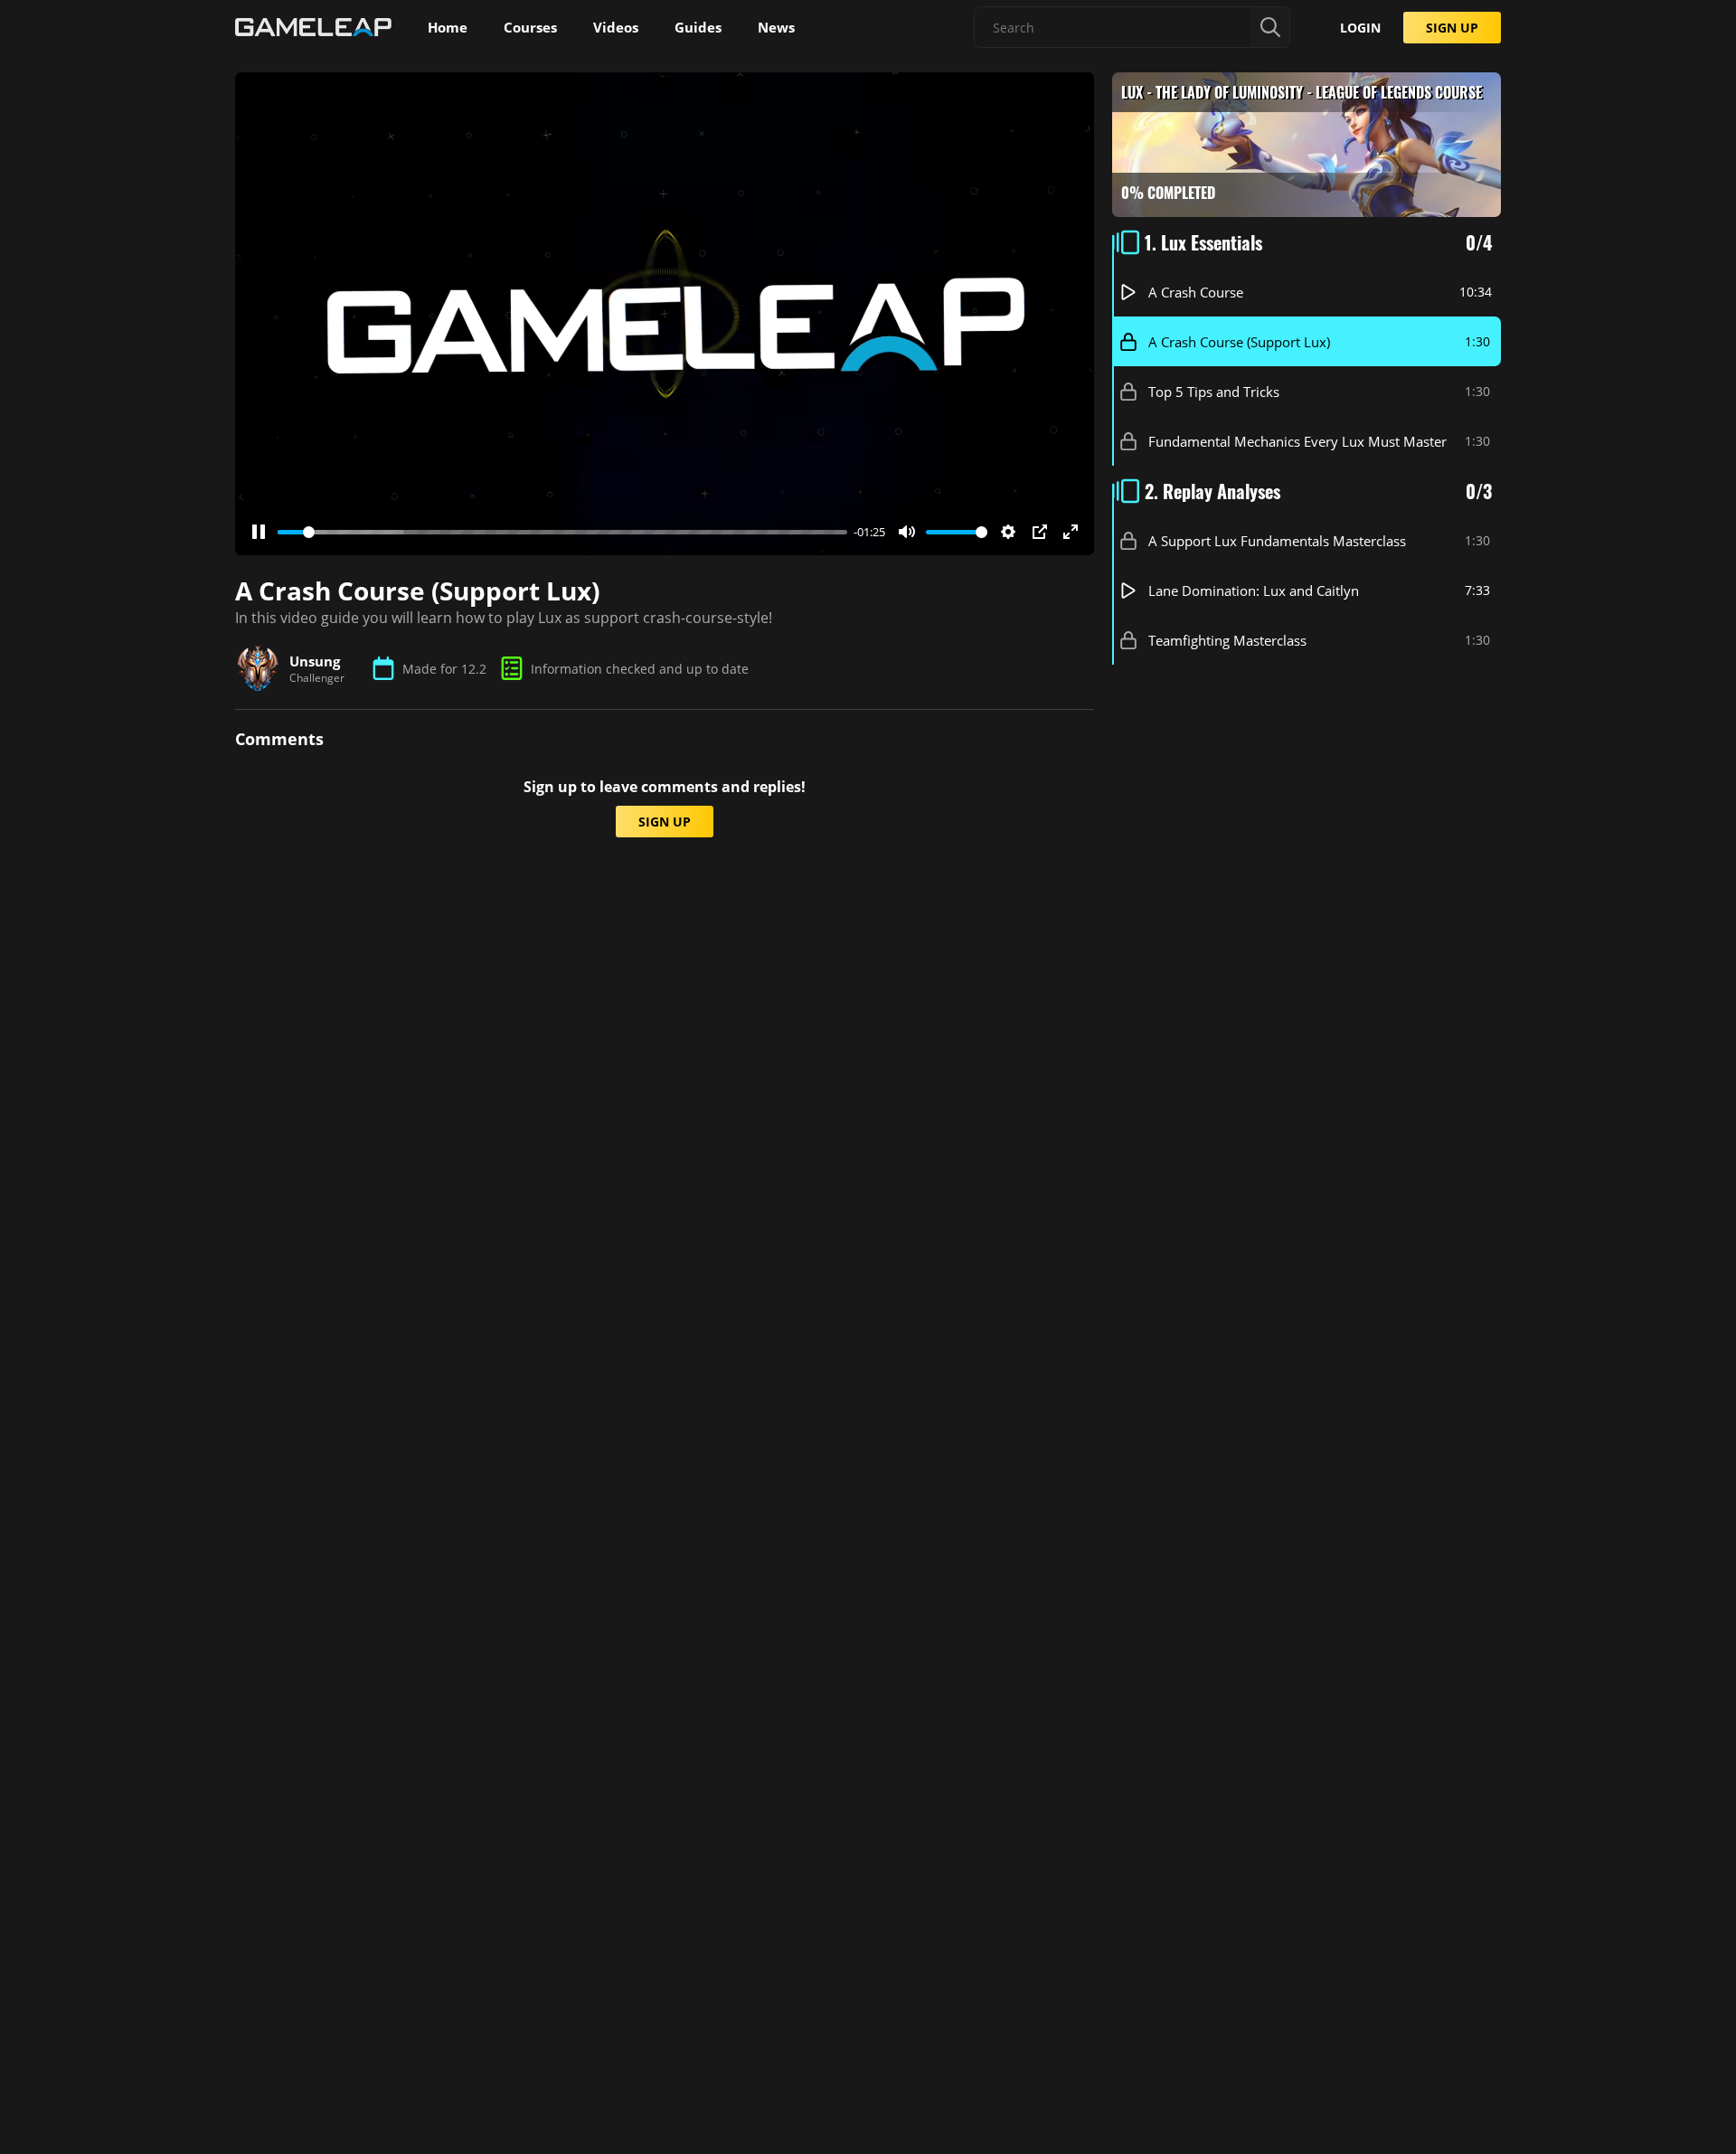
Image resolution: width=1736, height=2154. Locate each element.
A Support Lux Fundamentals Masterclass (1277, 541)
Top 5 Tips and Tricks (1214, 392)
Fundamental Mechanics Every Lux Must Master (1297, 441)
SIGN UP (1452, 28)
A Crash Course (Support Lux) (1239, 342)
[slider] (562, 532)
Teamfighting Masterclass (1227, 640)
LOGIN (1360, 28)
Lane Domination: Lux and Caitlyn (1254, 590)
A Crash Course (1196, 292)
